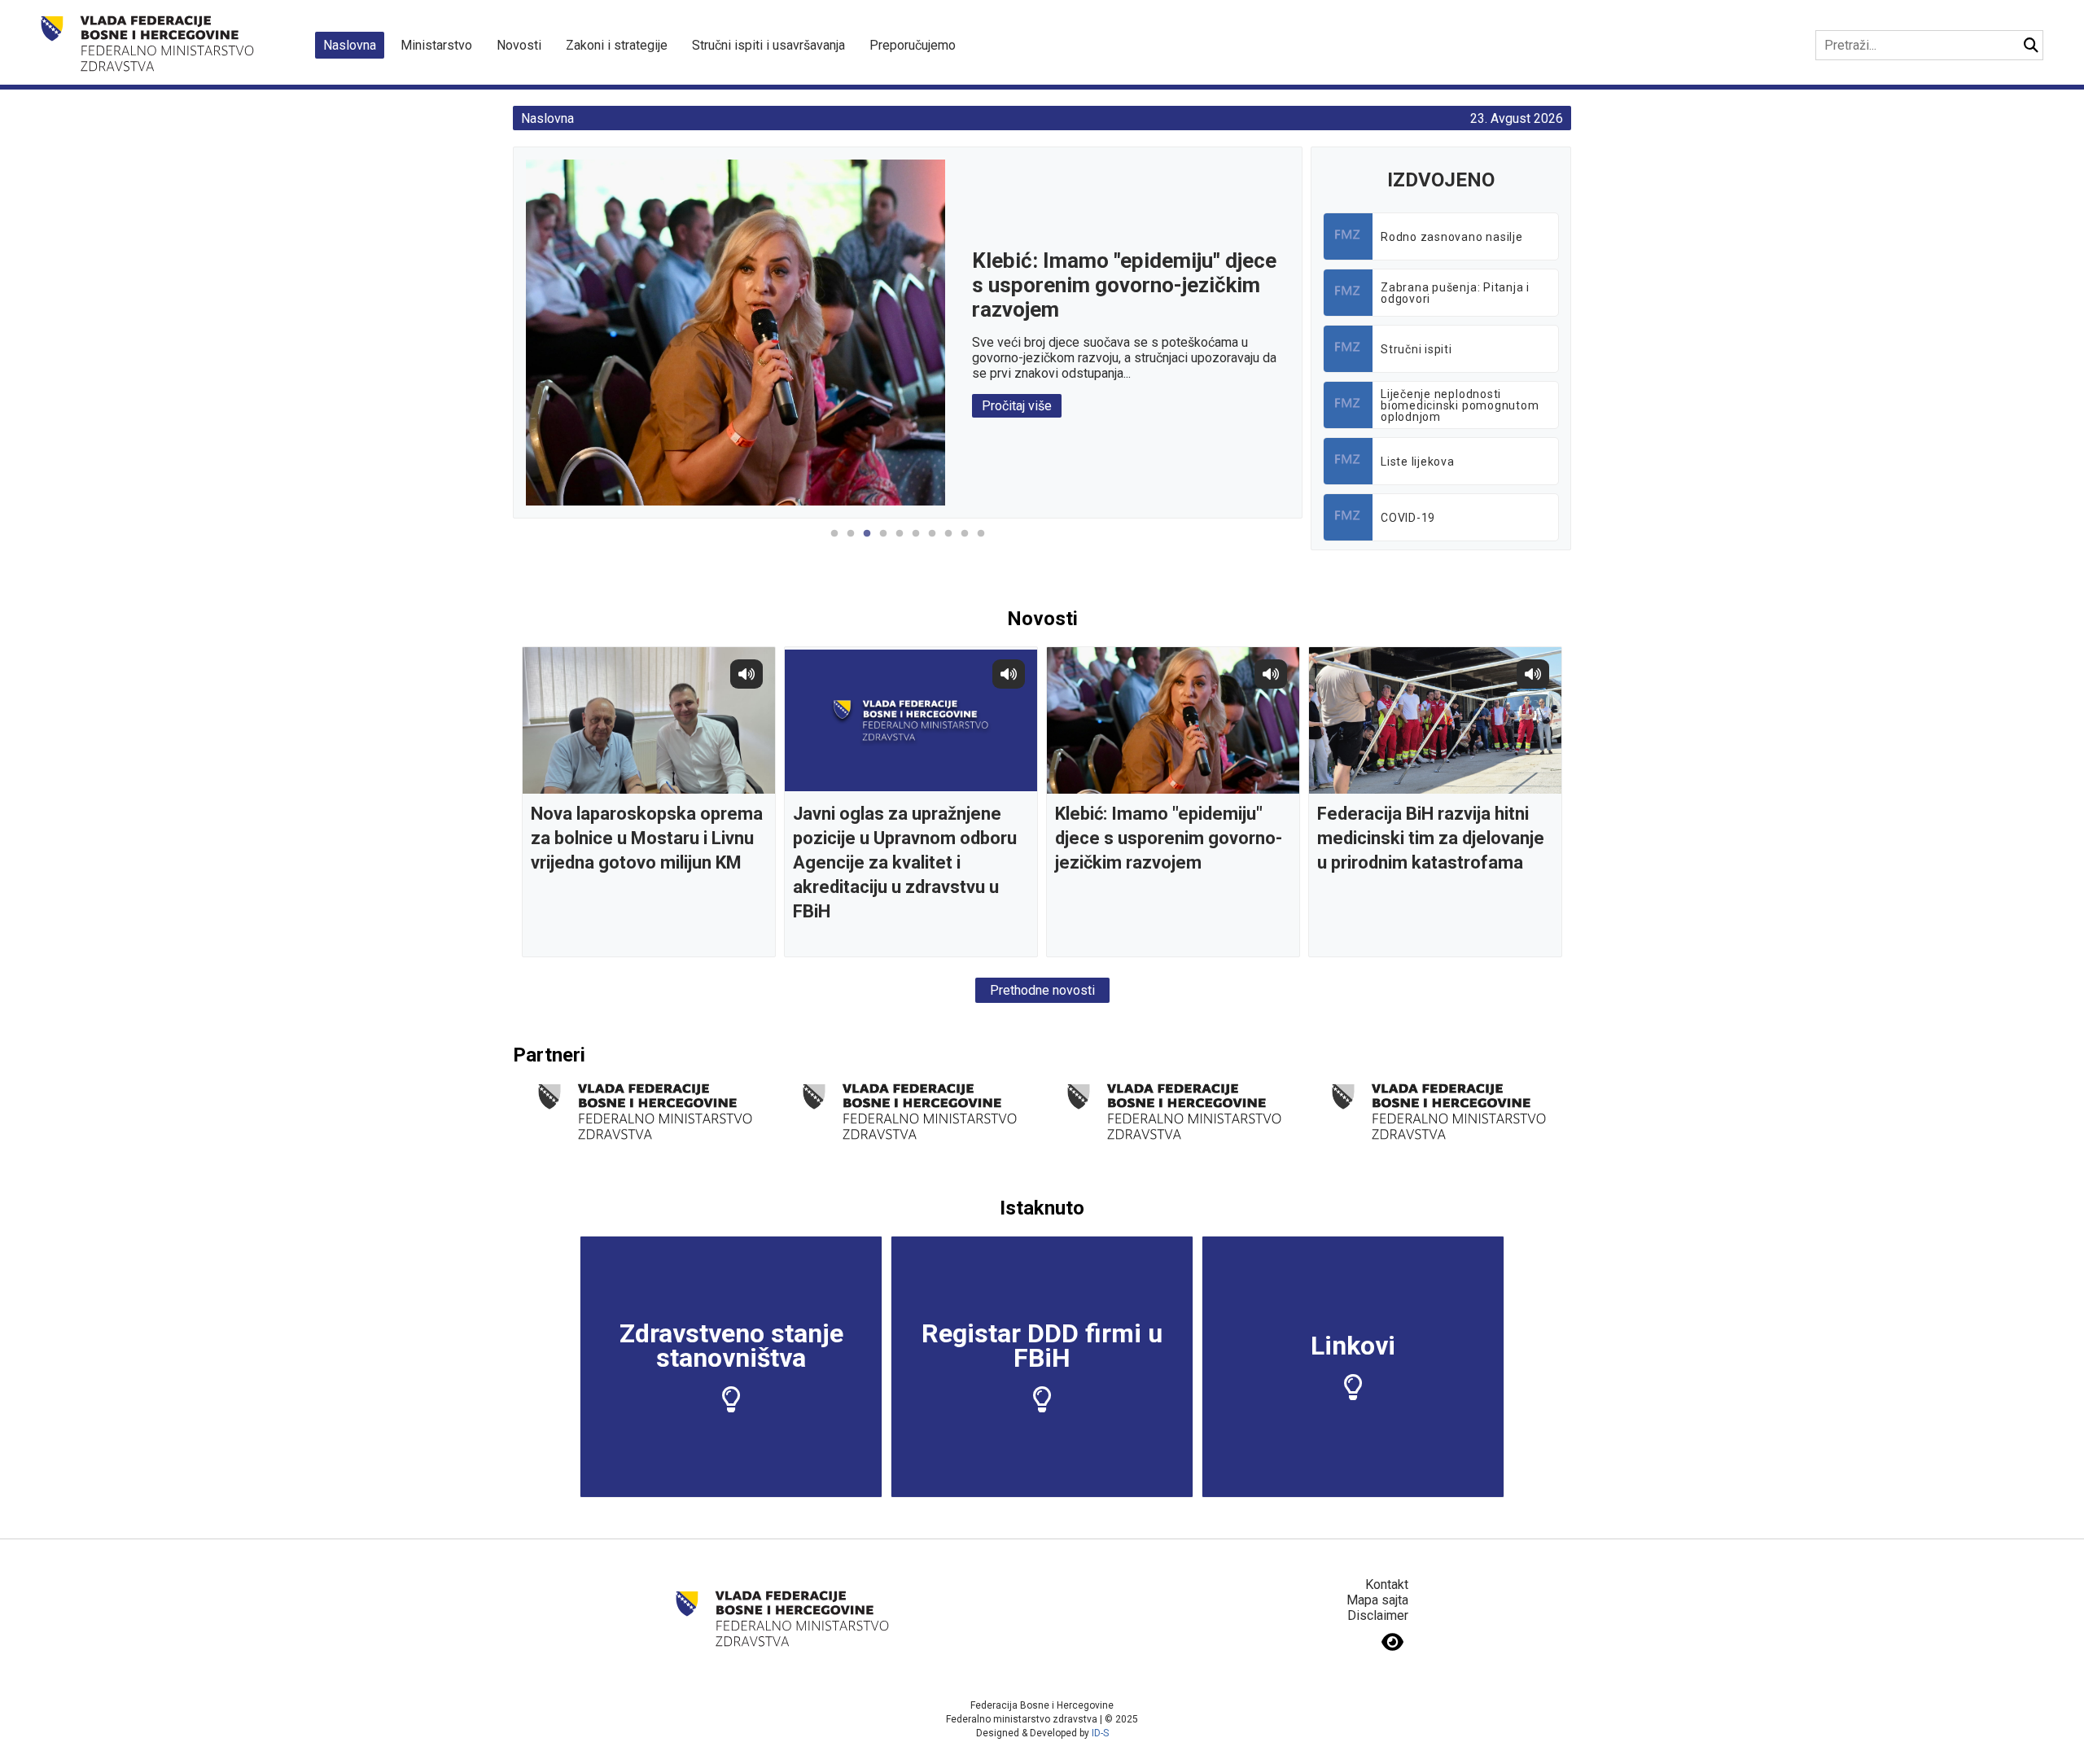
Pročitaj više (1018, 406)
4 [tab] (883, 542)
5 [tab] (900, 542)
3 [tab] (867, 542)
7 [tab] (932, 542)
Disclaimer (1378, 1615)
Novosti (519, 45)
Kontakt (1387, 1585)
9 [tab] (965, 542)
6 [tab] (916, 542)
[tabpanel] (908, 333)
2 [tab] (851, 542)
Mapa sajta (1377, 1600)
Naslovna (350, 45)
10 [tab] (981, 542)
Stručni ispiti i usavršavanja (768, 45)
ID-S (1100, 1733)
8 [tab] (948, 542)
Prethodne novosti (1042, 990)
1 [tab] (834, 542)
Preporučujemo (913, 45)
